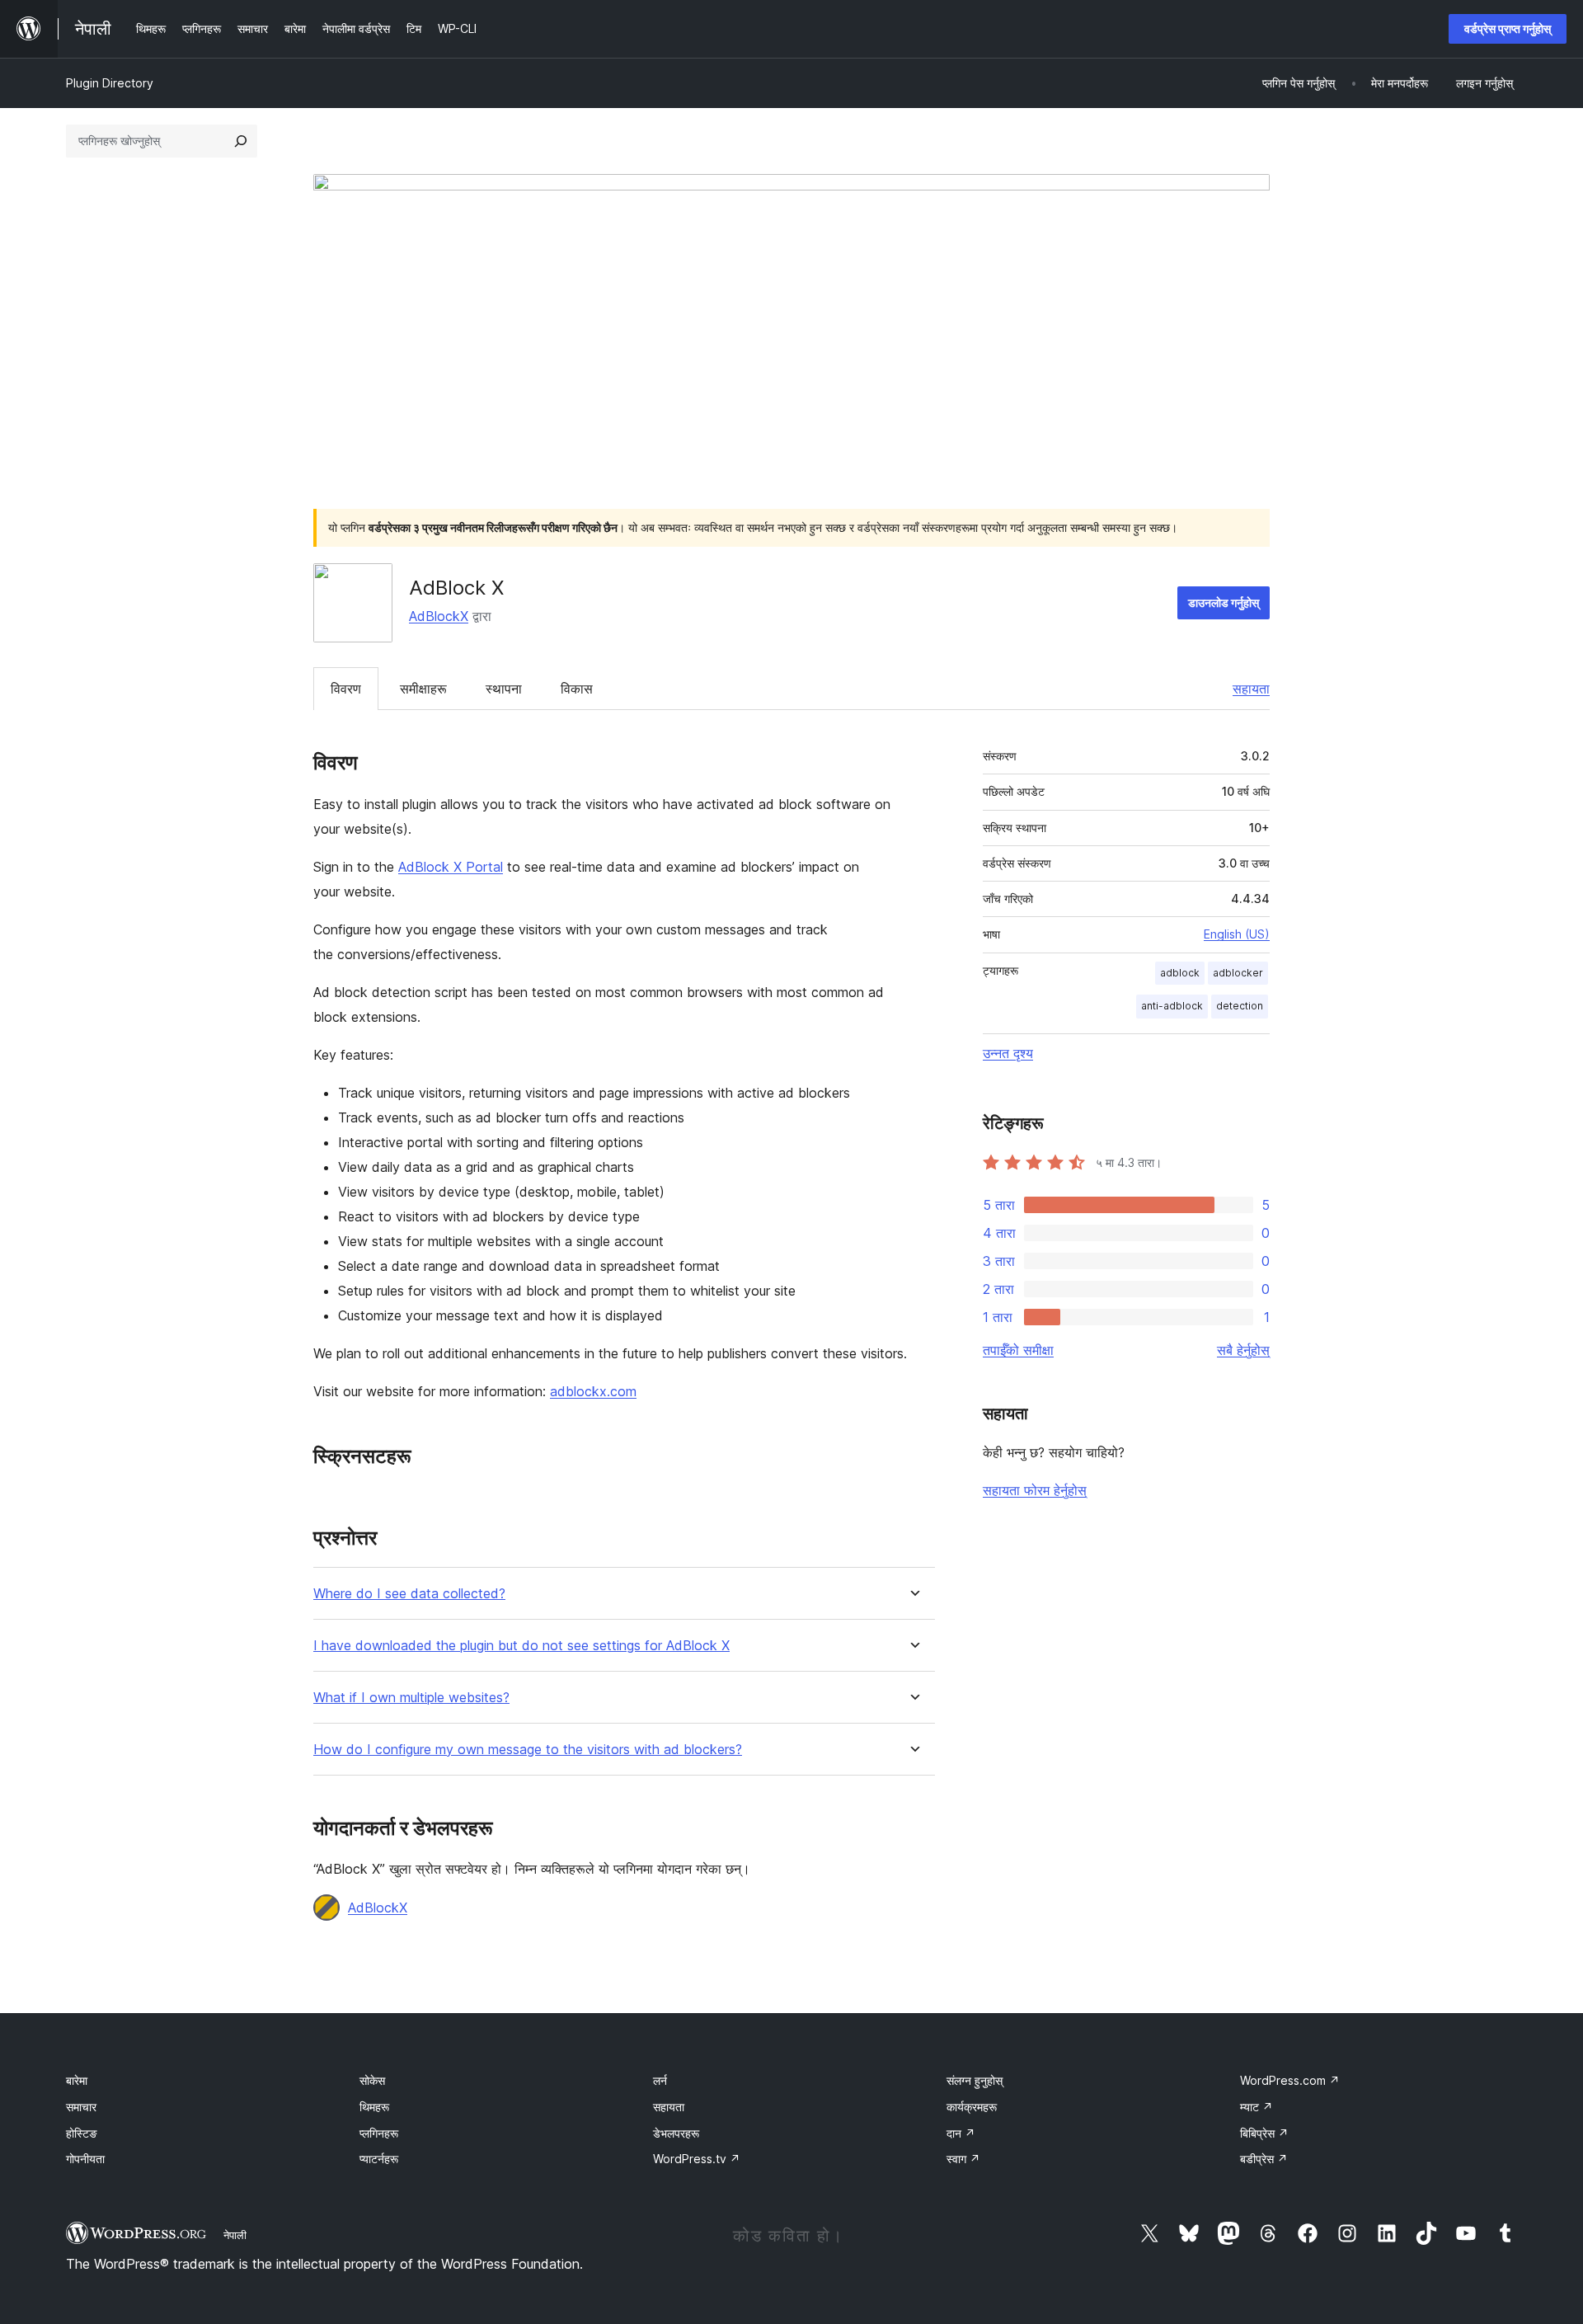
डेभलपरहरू (676, 2133)
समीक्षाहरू (423, 689)
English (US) (1237, 934)
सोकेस (372, 2080)
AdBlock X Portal (451, 867)
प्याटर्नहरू (379, 2159)
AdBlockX (439, 616)
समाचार (81, 2107)
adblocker (1238, 973)
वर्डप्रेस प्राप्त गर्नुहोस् (1508, 28)
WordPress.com (1290, 2080)
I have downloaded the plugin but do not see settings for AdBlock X (521, 1646)
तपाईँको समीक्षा (1018, 1350)
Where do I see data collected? (409, 1594)
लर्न (660, 2080)
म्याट (1257, 2107)
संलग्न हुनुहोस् (975, 2080)
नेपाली (235, 2235)
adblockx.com (593, 1391)
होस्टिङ (82, 2133)
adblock (1180, 973)
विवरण (346, 689)
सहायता (1251, 689)
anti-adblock (1172, 1006)
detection (1240, 1006)
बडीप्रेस (1264, 2159)
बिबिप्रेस (1264, 2133)
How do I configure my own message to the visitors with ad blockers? (528, 1750)
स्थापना (504, 689)
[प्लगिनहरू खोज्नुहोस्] (241, 141)
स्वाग (963, 2159)
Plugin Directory (110, 83)
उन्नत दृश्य (1008, 1053)
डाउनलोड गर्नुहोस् (1224, 602)
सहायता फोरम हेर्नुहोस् (1035, 1490)
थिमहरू (374, 2107)
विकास (577, 689)
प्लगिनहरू (379, 2133)
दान (961, 2133)
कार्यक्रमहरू (972, 2107)
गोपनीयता (85, 2159)
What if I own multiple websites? (411, 1698)
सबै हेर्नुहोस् (1243, 1350)
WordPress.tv (697, 2159)
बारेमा (77, 2080)
